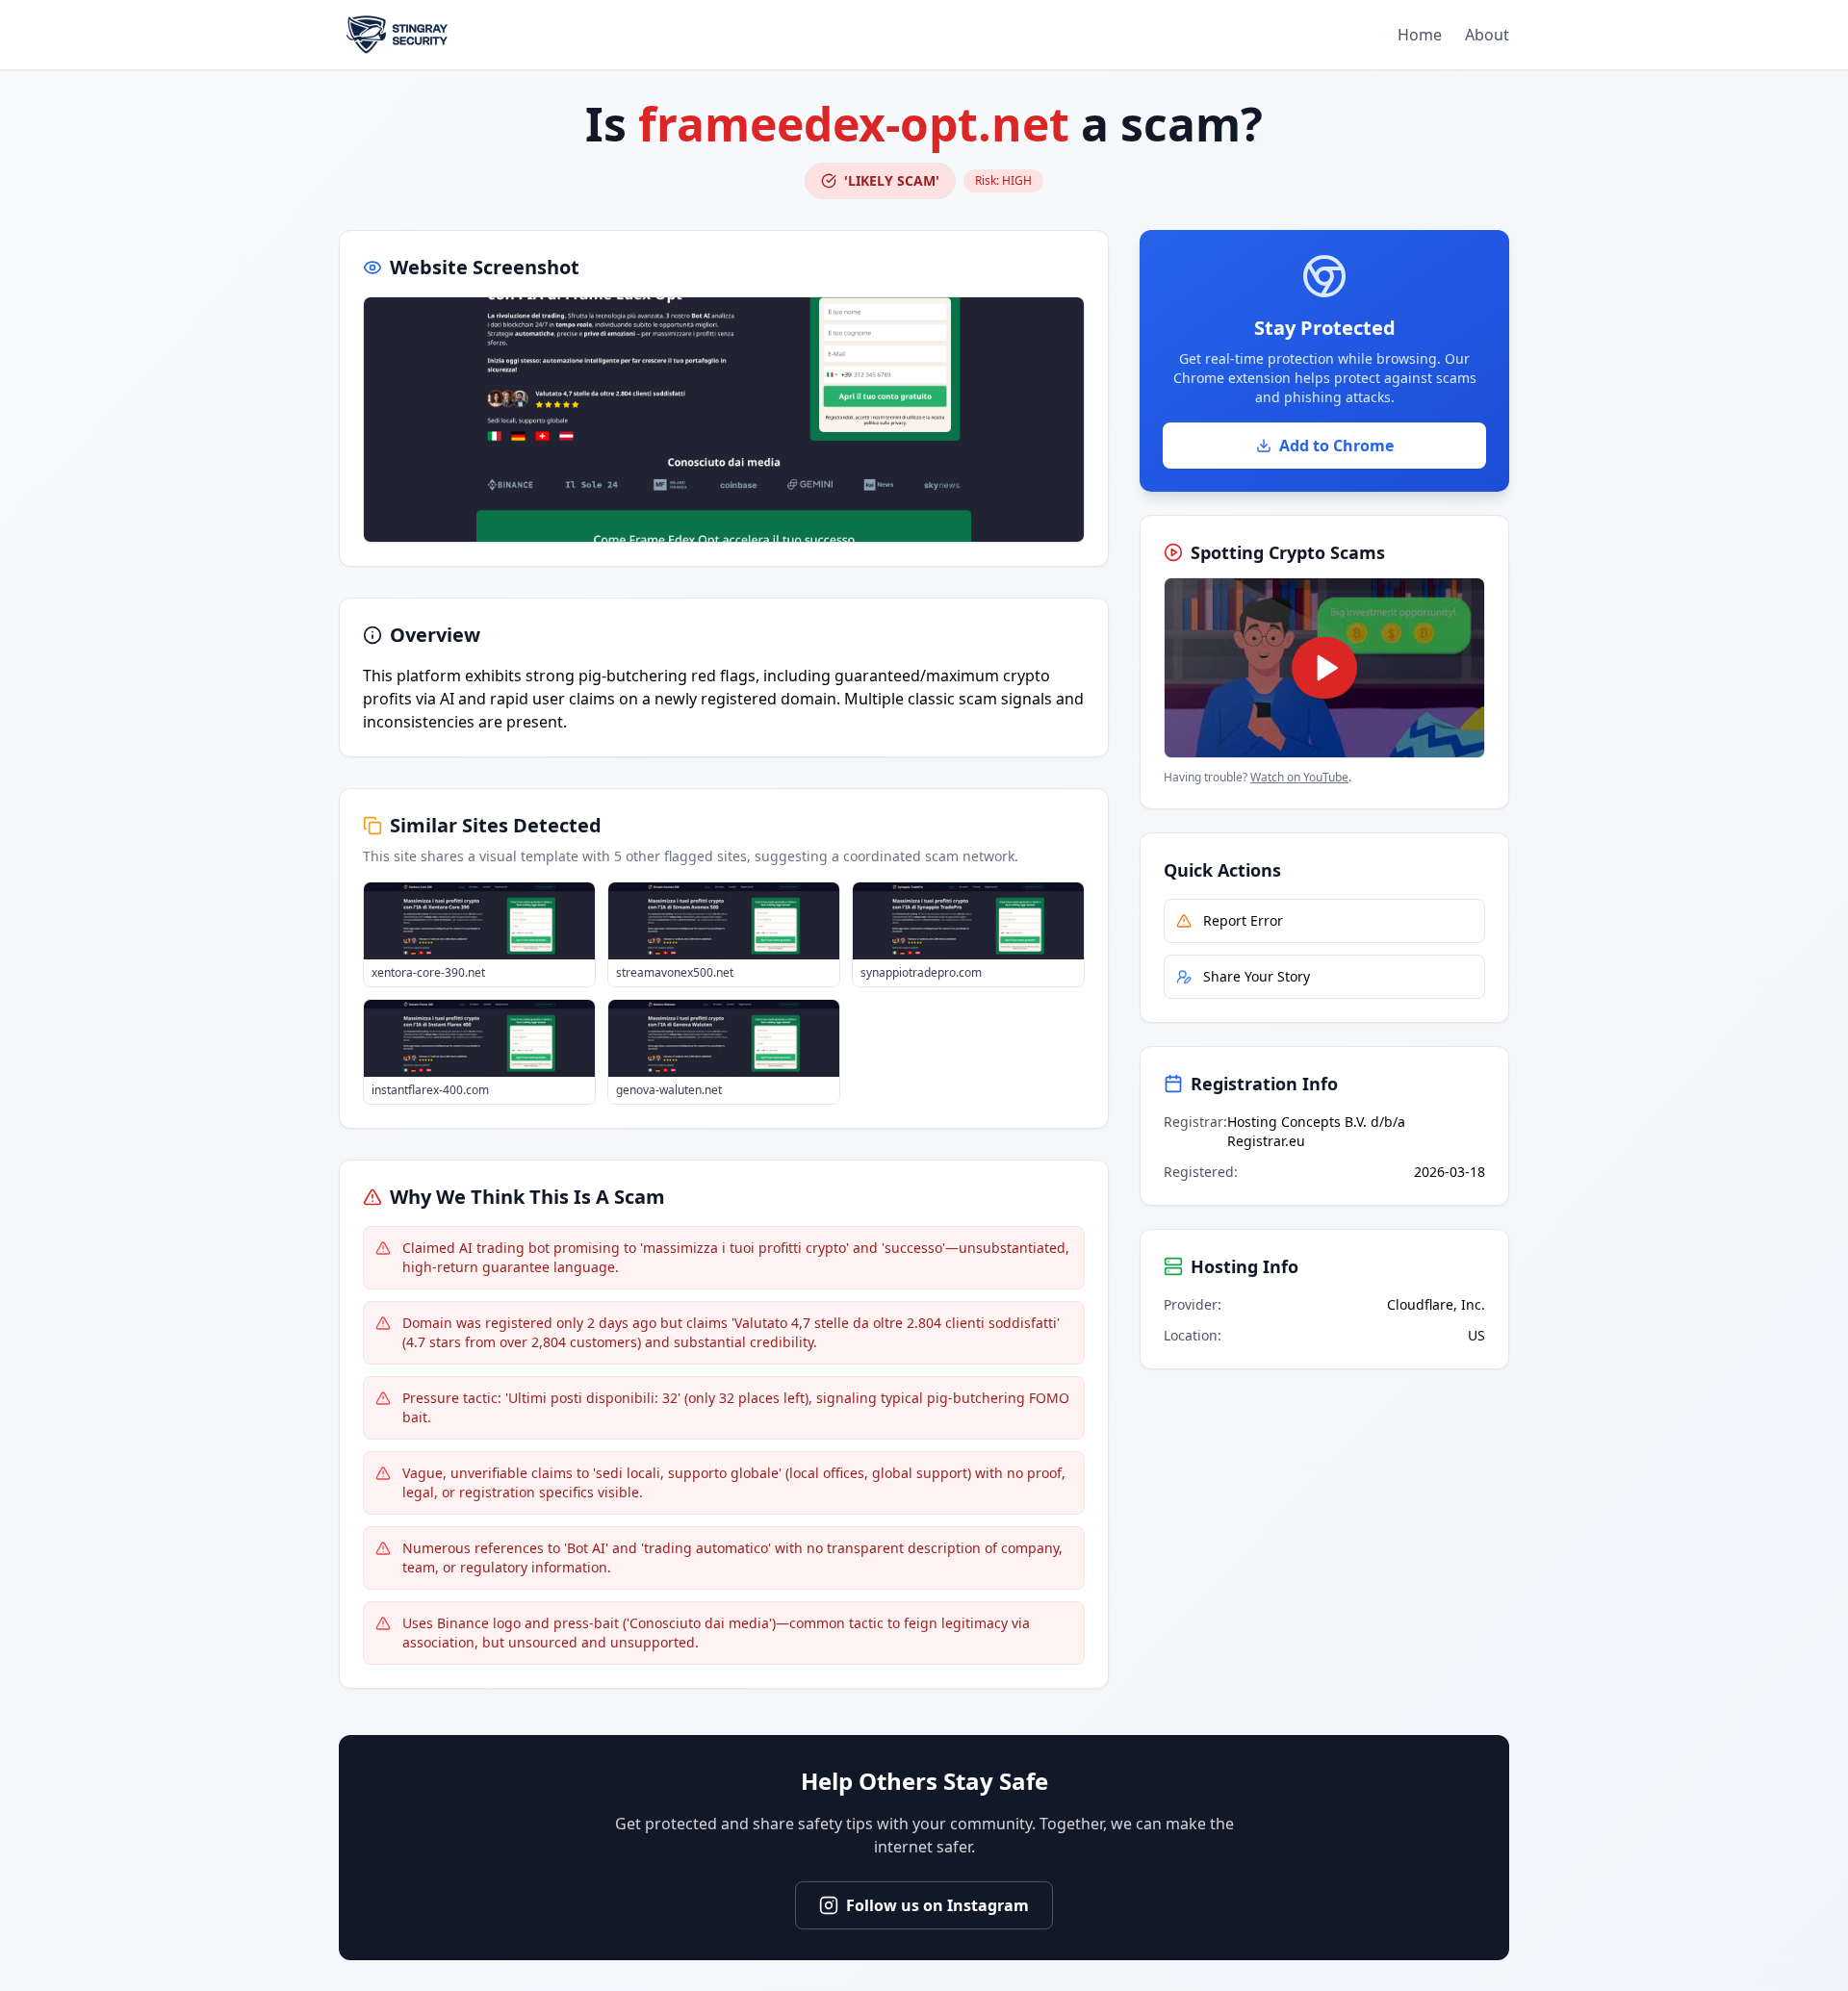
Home (1420, 35)
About (1487, 35)
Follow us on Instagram (937, 1905)
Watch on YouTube (1299, 777)
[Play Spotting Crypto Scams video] (1324, 668)
